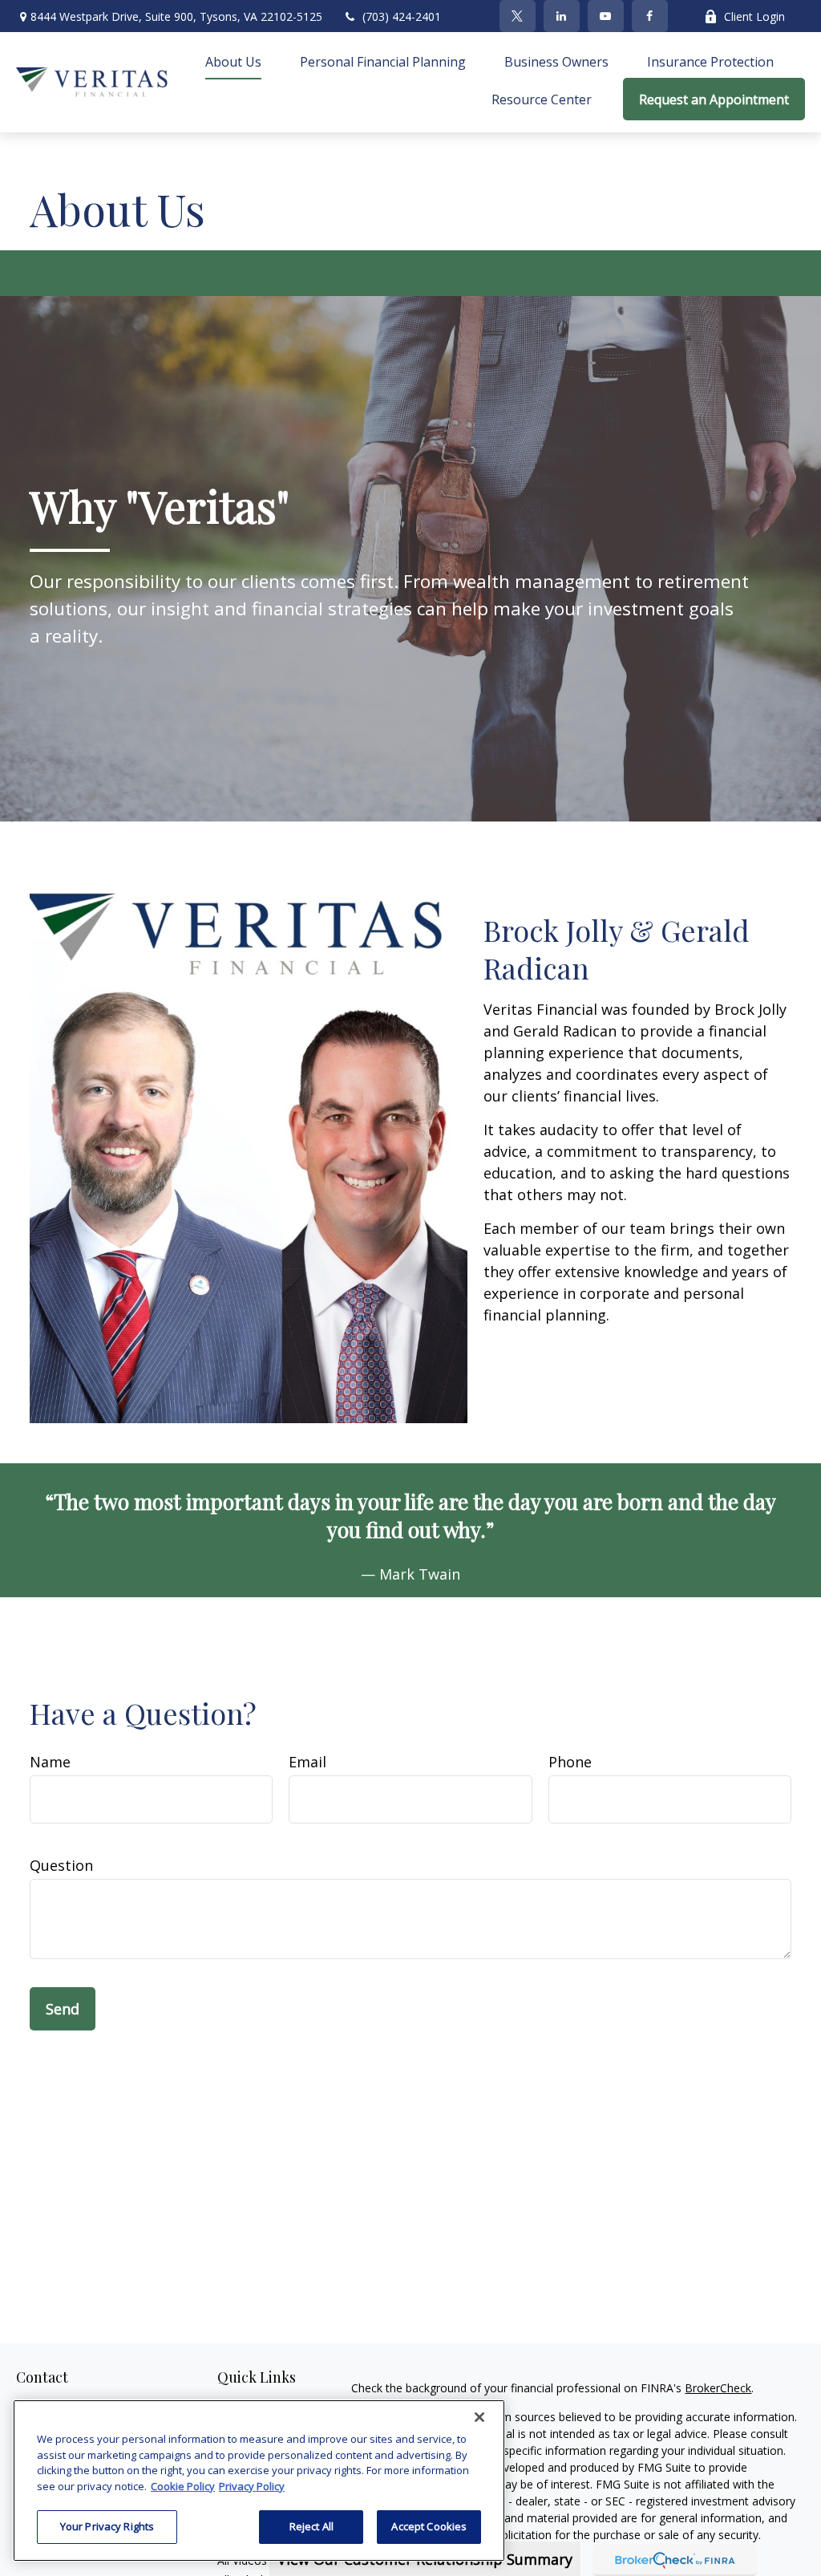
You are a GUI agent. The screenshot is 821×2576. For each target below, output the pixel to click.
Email (307, 1762)
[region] (259, 2481)
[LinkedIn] (562, 16)
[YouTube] (606, 16)
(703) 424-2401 (402, 16)
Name (50, 1762)
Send (63, 2009)
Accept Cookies (429, 2526)
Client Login (754, 16)
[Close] (479, 2417)
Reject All (311, 2526)
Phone (570, 1762)
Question (61, 1865)
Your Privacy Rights (107, 2526)
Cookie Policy (183, 2486)
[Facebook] (650, 16)
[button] (233, 61)
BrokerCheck (718, 2388)
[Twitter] (518, 16)
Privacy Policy (252, 2486)
